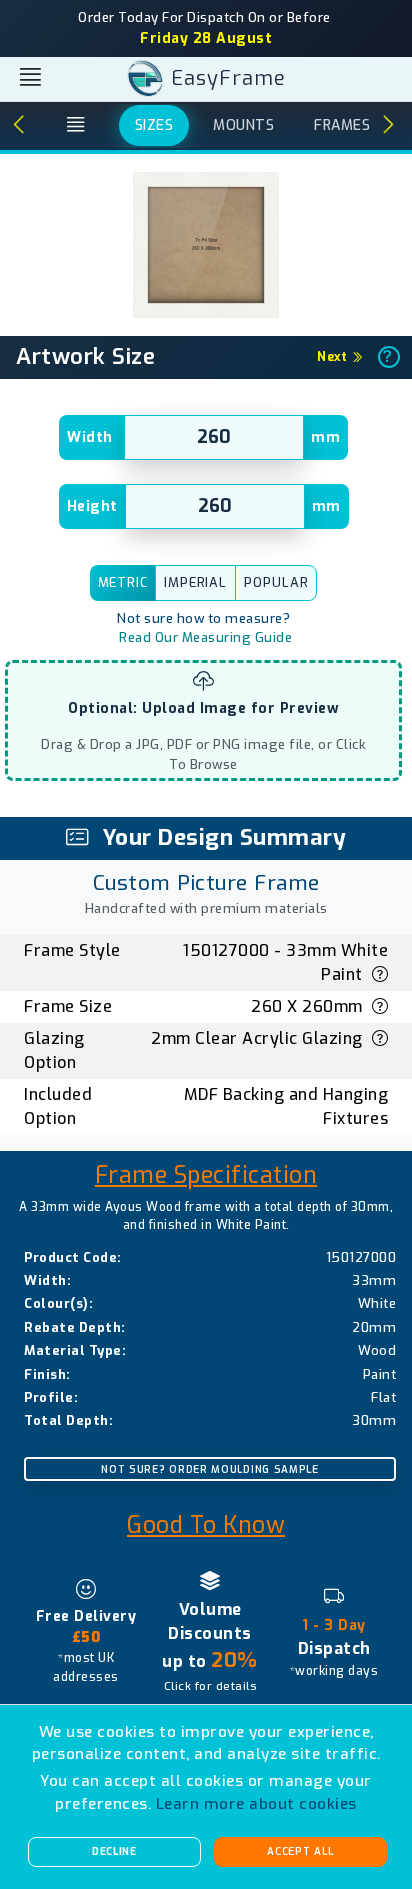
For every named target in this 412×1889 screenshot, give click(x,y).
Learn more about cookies (256, 1804)
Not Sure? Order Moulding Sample (210, 1469)
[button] (17, 126)
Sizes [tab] (154, 125)
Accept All (300, 1851)
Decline (114, 1851)
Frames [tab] (342, 125)
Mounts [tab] (243, 125)
